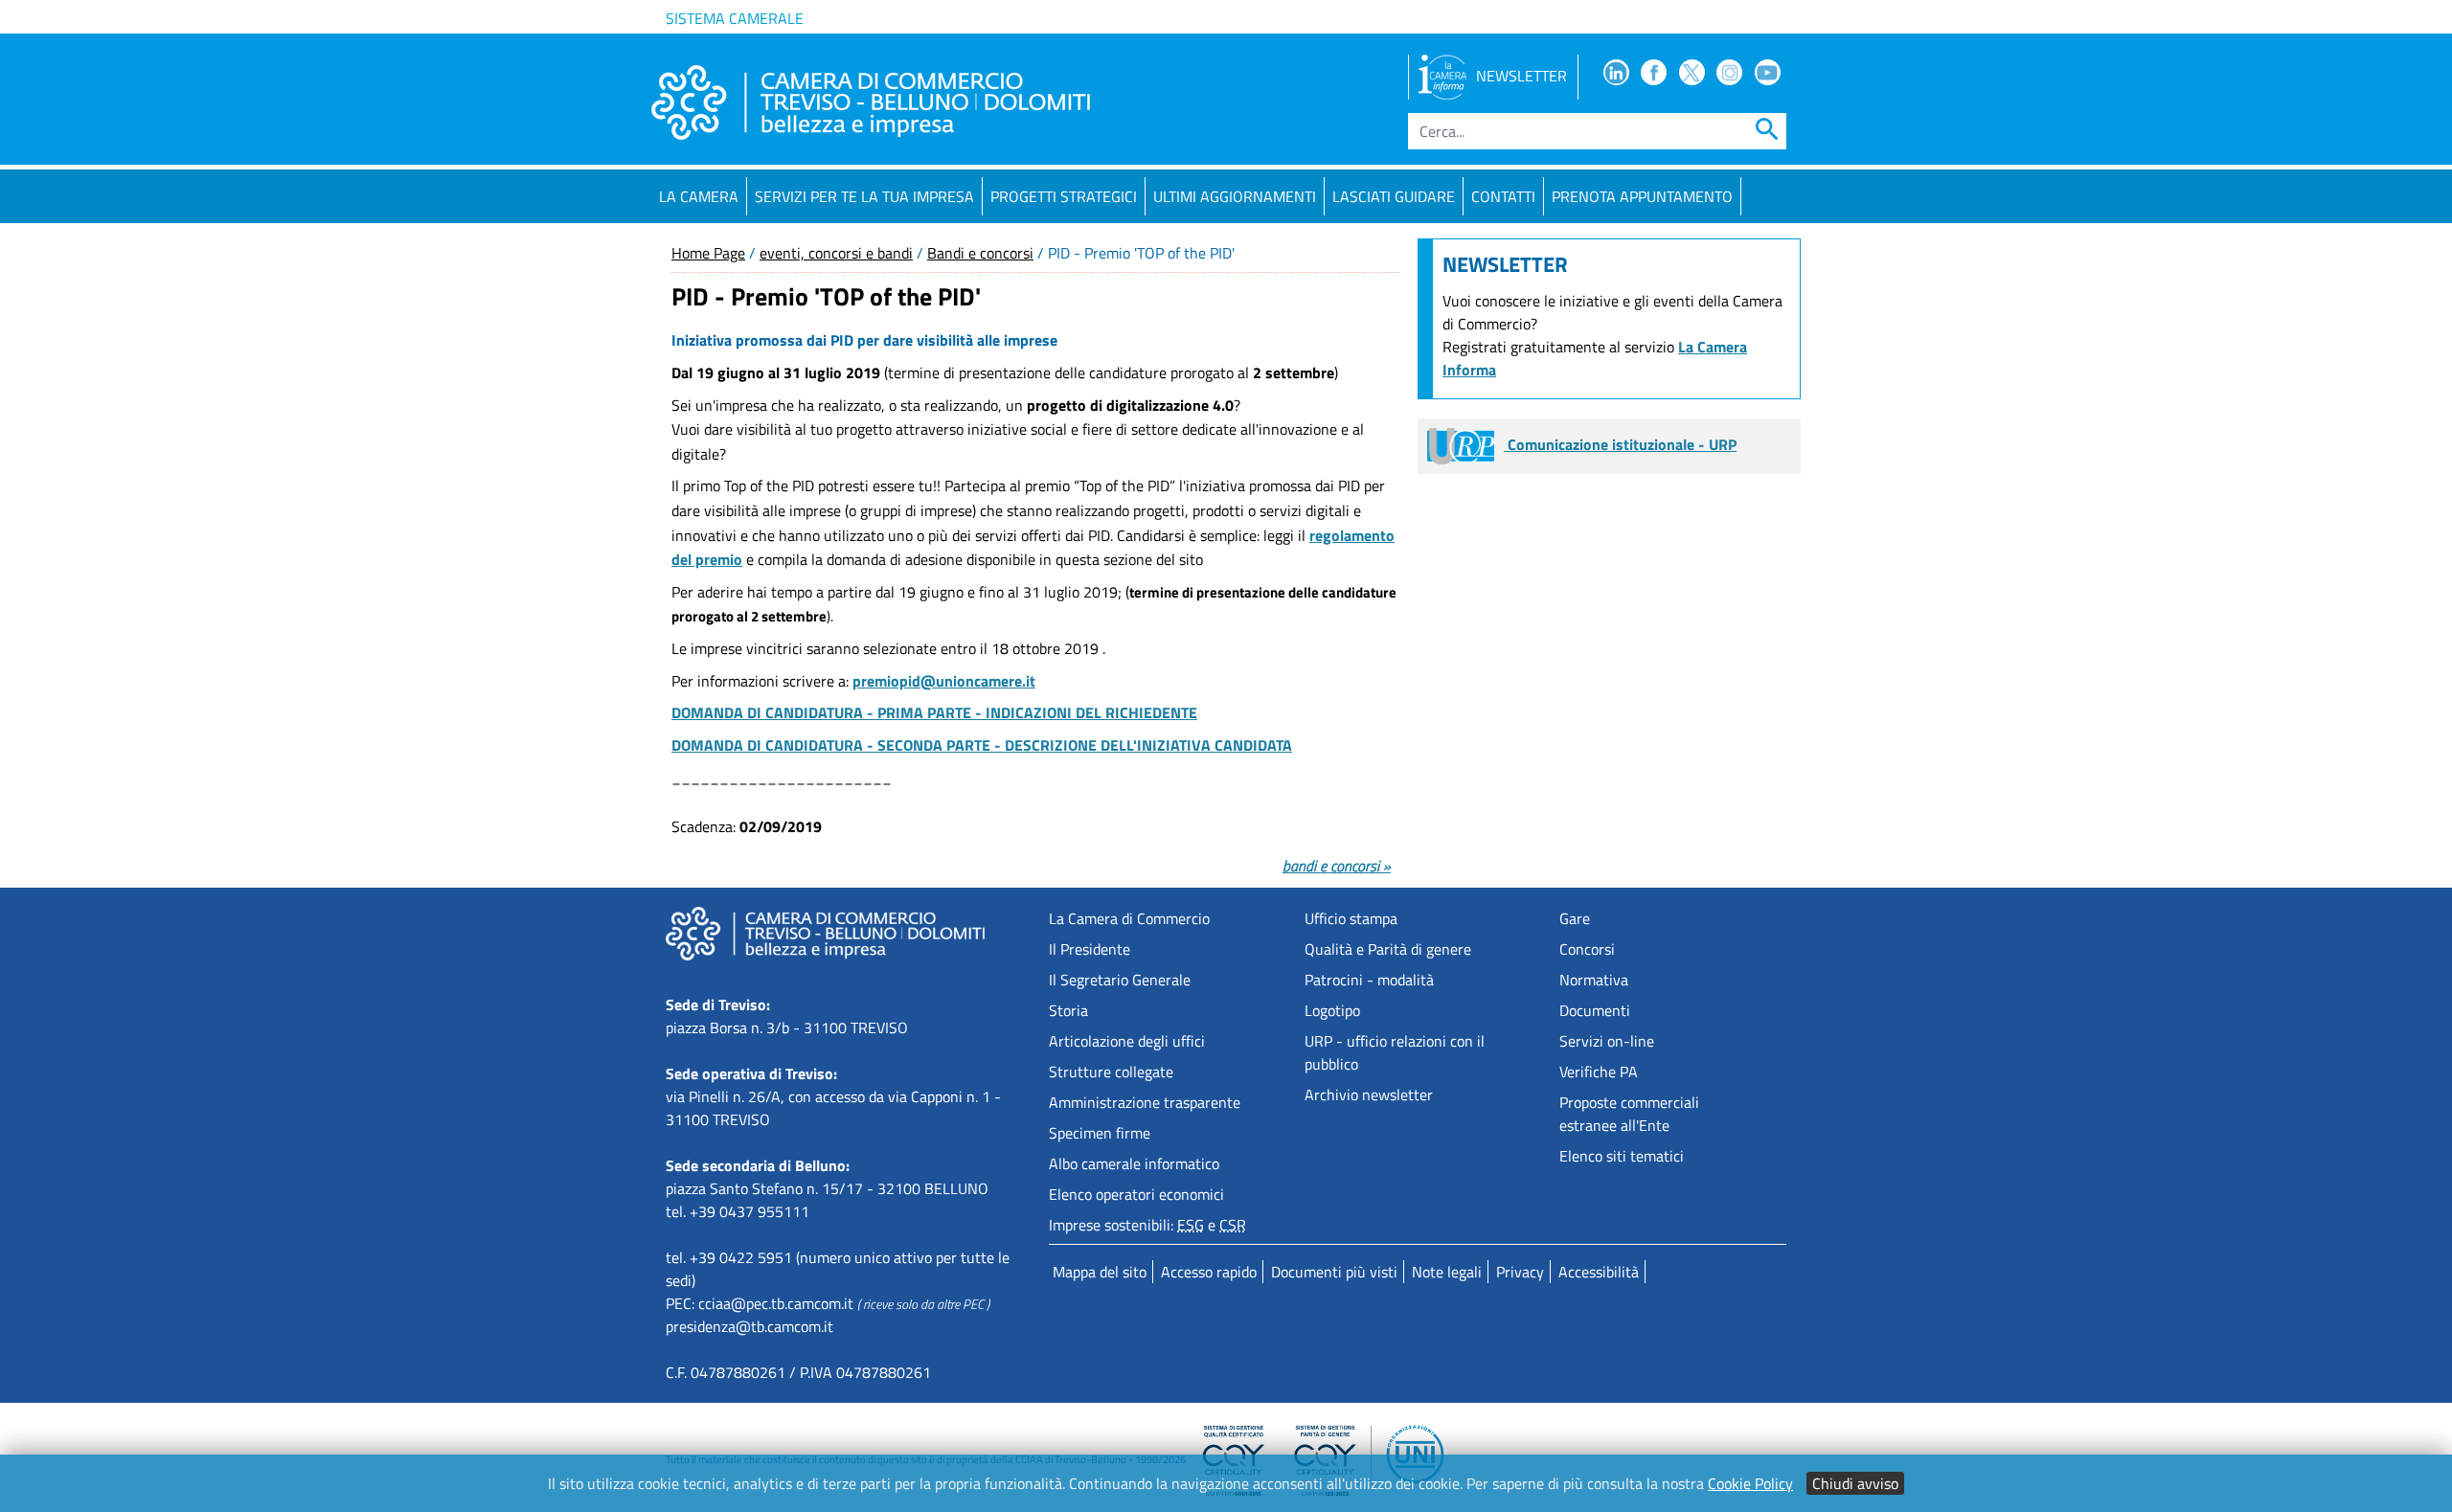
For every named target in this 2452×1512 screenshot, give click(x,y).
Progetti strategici (1064, 196)
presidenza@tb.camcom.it (749, 1326)
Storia (1068, 1010)
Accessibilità (1599, 1272)
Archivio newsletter (1369, 1095)
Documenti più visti (1334, 1272)
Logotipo (1332, 1010)
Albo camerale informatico (1134, 1163)
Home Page (708, 253)
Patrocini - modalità (1369, 980)
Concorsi (1587, 949)
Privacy (1520, 1272)
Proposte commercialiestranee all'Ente (1629, 1114)
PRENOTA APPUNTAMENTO (1642, 196)
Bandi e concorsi (980, 253)
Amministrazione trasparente (1145, 1102)
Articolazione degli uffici (1127, 1041)
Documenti (1595, 1010)
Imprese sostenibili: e (1147, 1225)
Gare (1575, 918)
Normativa (1594, 980)
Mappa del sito (1100, 1272)
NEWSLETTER (1521, 76)
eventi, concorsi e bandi (836, 253)
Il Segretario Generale (1120, 980)
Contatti (1503, 196)
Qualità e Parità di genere (1388, 949)
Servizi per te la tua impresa (864, 196)
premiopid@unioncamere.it (944, 681)
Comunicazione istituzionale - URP (1620, 444)
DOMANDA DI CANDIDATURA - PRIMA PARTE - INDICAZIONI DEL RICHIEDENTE (934, 712)
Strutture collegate (1111, 1072)
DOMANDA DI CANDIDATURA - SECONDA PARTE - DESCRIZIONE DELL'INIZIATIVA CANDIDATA (982, 745)
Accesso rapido (1209, 1272)
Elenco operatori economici (1136, 1194)
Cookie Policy (1750, 1483)
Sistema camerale (735, 18)
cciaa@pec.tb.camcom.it (776, 1303)
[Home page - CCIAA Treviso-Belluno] (871, 102)
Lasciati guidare (1394, 196)
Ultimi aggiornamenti (1235, 196)
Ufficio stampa (1351, 918)
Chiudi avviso (1855, 1483)
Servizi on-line (1607, 1041)
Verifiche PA (1599, 1072)
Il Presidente (1090, 949)
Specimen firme (1100, 1133)
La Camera (699, 196)
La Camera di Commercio (1129, 918)
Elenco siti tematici (1622, 1156)
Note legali (1447, 1272)
